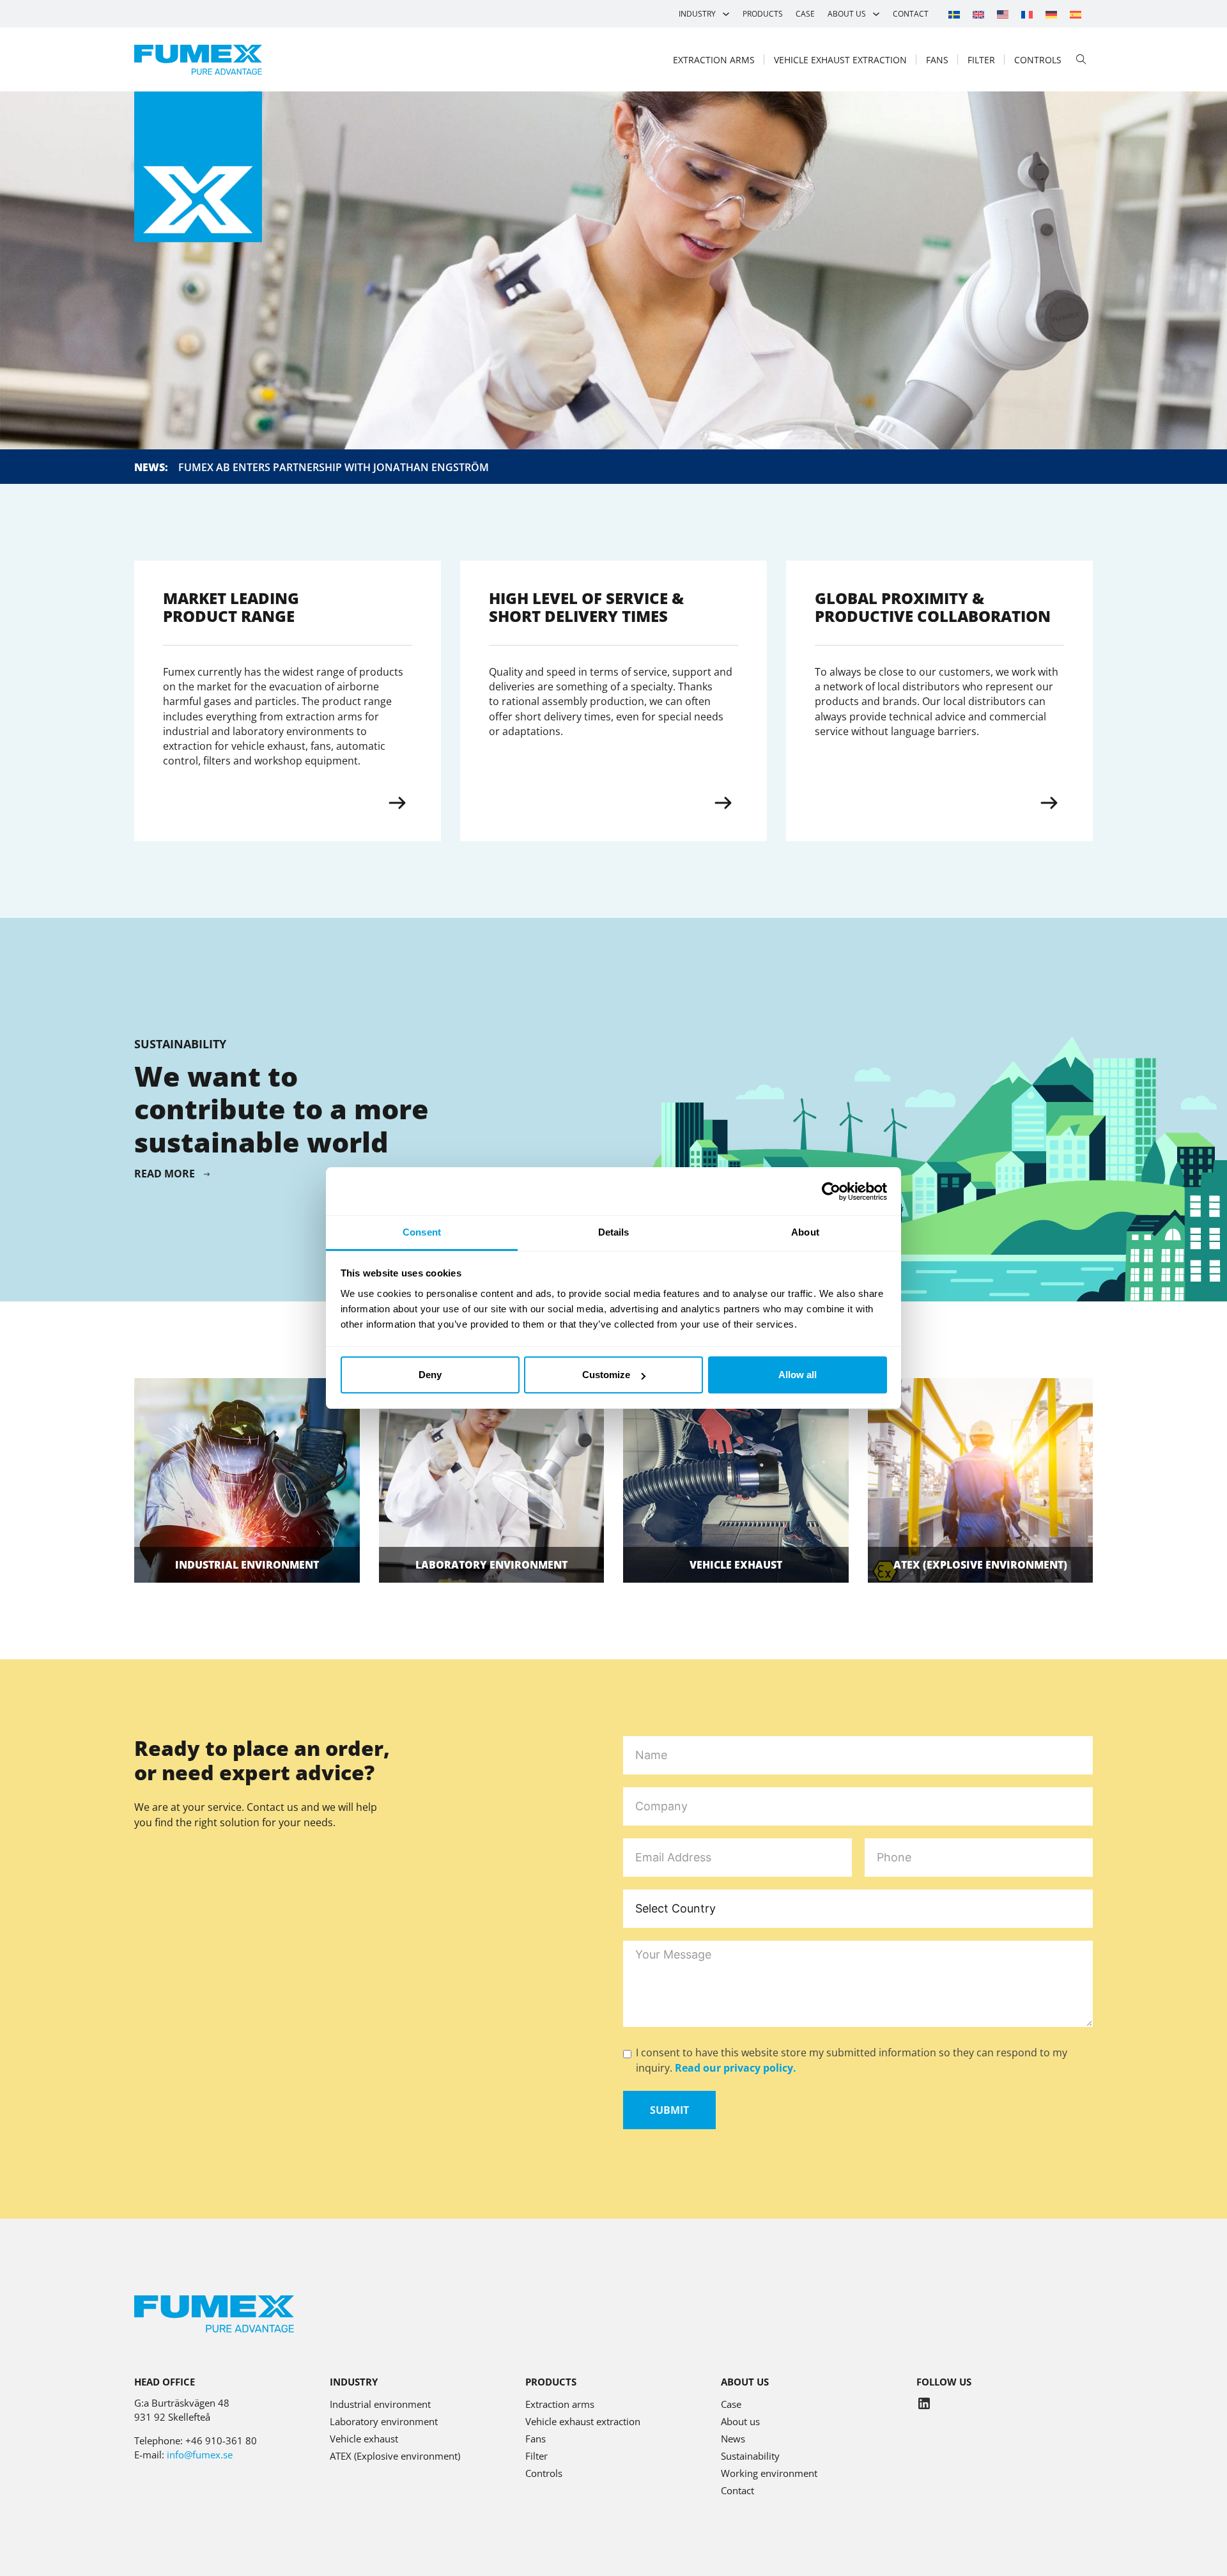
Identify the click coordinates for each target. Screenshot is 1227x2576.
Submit (669, 2110)
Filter (981, 60)
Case (805, 14)
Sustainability (750, 2456)
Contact (911, 14)
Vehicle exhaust (736, 1565)
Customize (606, 1375)
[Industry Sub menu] (726, 14)
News (733, 2439)
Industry (697, 14)
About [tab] (805, 1232)
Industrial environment (247, 1565)
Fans (937, 60)
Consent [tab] (422, 1232)
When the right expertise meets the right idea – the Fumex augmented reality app (406, 467)
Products (763, 14)
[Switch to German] (1051, 14)
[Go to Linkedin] (924, 2405)
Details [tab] (614, 1232)
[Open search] (1081, 59)
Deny (430, 1375)
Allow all (798, 1375)
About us (847, 14)
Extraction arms (714, 60)
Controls (1038, 60)
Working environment (769, 2473)
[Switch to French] (1027, 14)
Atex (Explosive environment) (980, 1565)
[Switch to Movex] (1003, 14)
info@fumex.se (200, 2455)
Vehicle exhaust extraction (840, 60)
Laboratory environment (491, 1565)
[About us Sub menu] (876, 14)
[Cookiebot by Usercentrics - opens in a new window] (831, 1191)
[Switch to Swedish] (954, 14)
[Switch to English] (978, 14)
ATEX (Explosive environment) (395, 2456)
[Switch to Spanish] (1076, 14)
